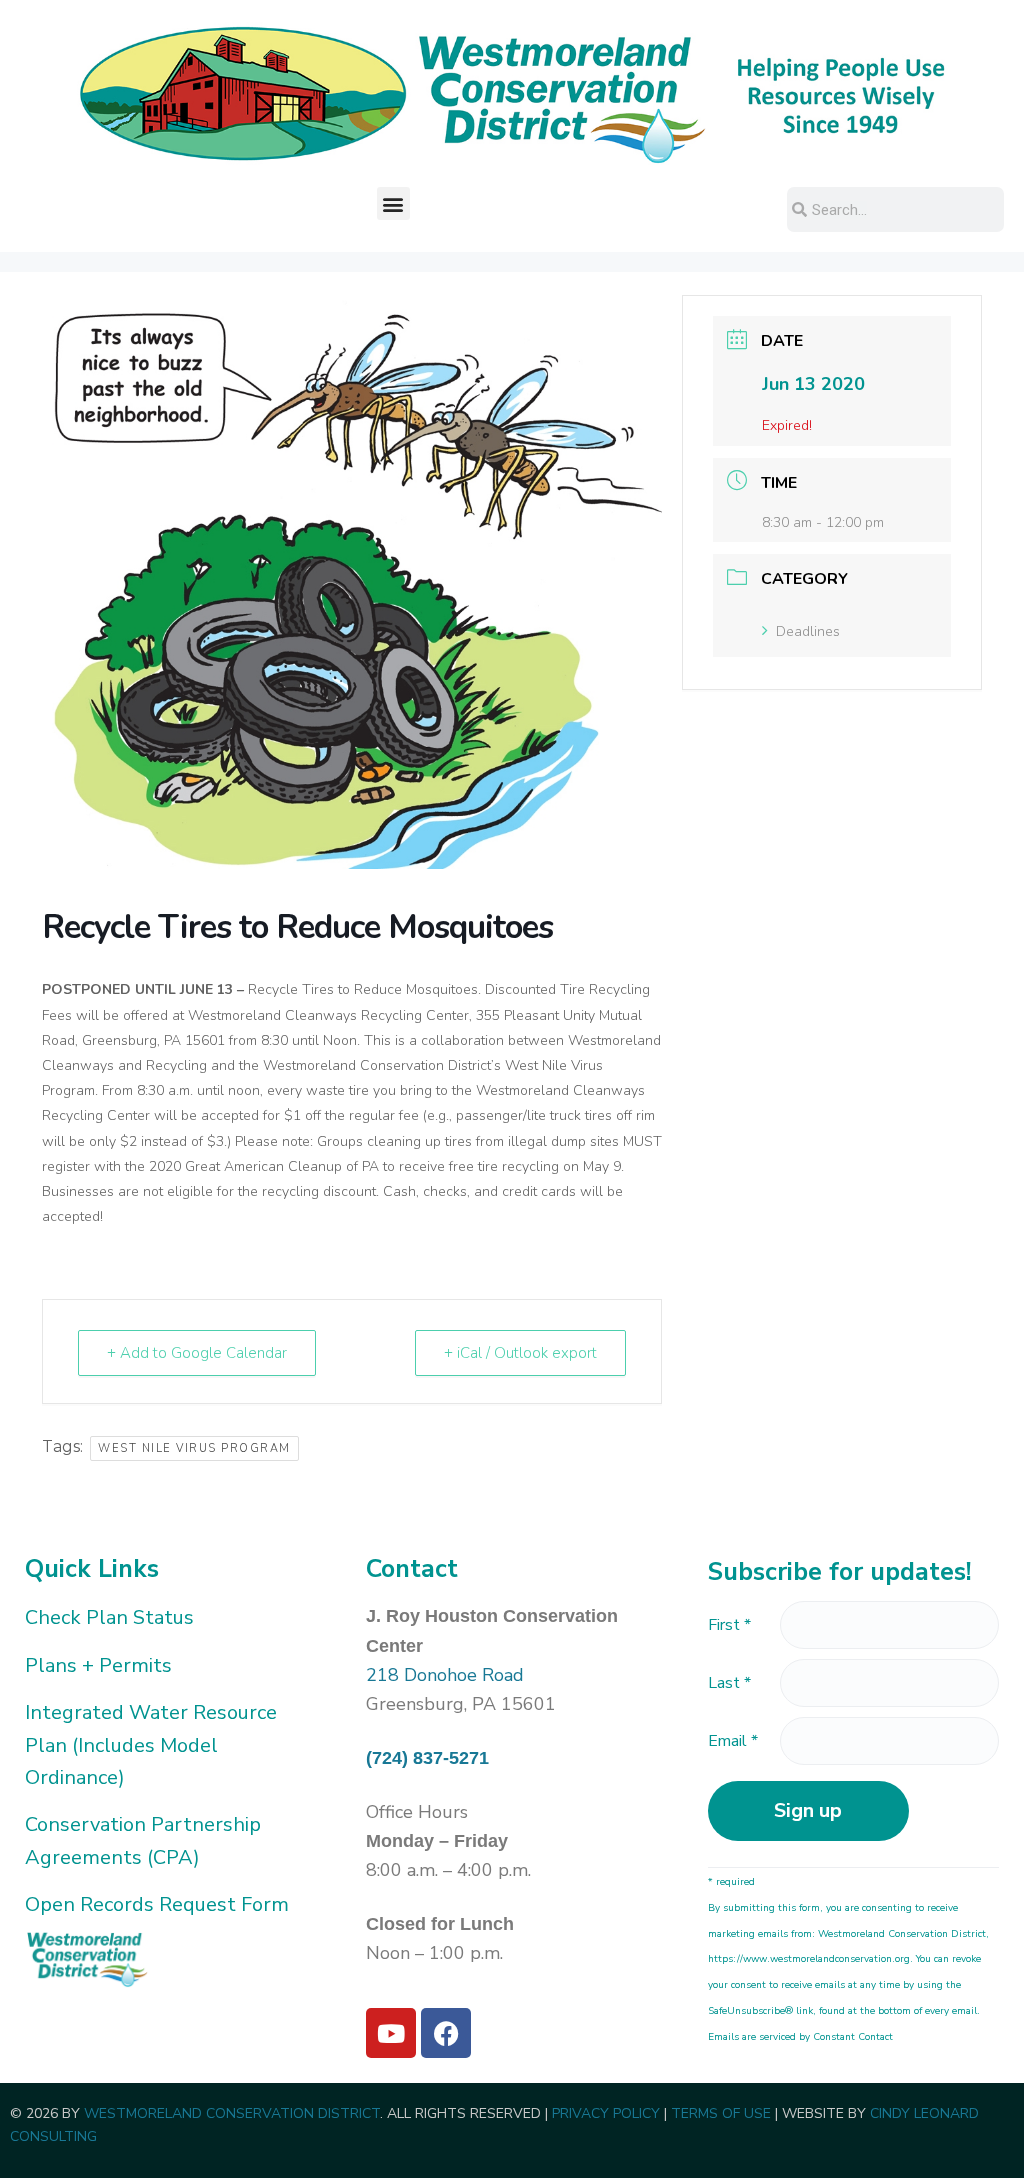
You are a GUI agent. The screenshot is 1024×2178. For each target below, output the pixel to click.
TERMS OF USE (721, 2113)
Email (733, 1741)
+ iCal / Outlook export (520, 1353)
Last (729, 1683)
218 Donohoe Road (445, 1675)
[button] (393, 203)
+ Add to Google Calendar (197, 1353)
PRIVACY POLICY (606, 2113)
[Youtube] (391, 2033)
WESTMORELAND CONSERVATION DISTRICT (232, 2113)
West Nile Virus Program (194, 1448)
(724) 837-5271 (427, 1758)
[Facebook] (446, 2033)
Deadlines (808, 631)
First (729, 1625)
